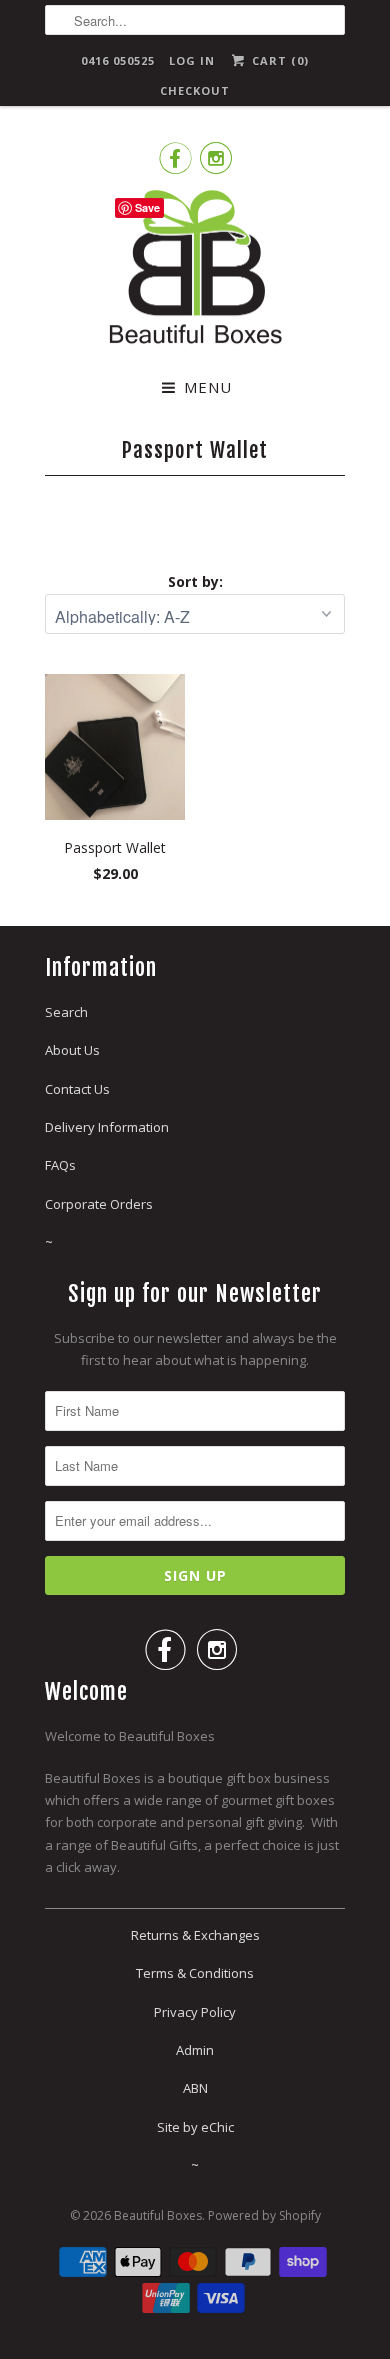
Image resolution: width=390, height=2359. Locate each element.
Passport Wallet (195, 450)
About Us (72, 1050)
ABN (195, 2088)
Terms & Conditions (195, 1973)
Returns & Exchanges (195, 1935)
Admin (195, 2050)
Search (66, 1012)
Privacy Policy (195, 2012)
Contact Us (77, 1089)
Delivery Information (107, 1127)
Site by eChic (195, 2127)
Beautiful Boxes (158, 2215)
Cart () (278, 60)
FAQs (60, 1165)
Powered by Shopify (264, 2215)
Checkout (195, 90)
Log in (192, 60)
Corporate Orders (99, 1204)
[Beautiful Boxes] (195, 270)
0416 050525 (118, 60)
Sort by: (195, 581)
